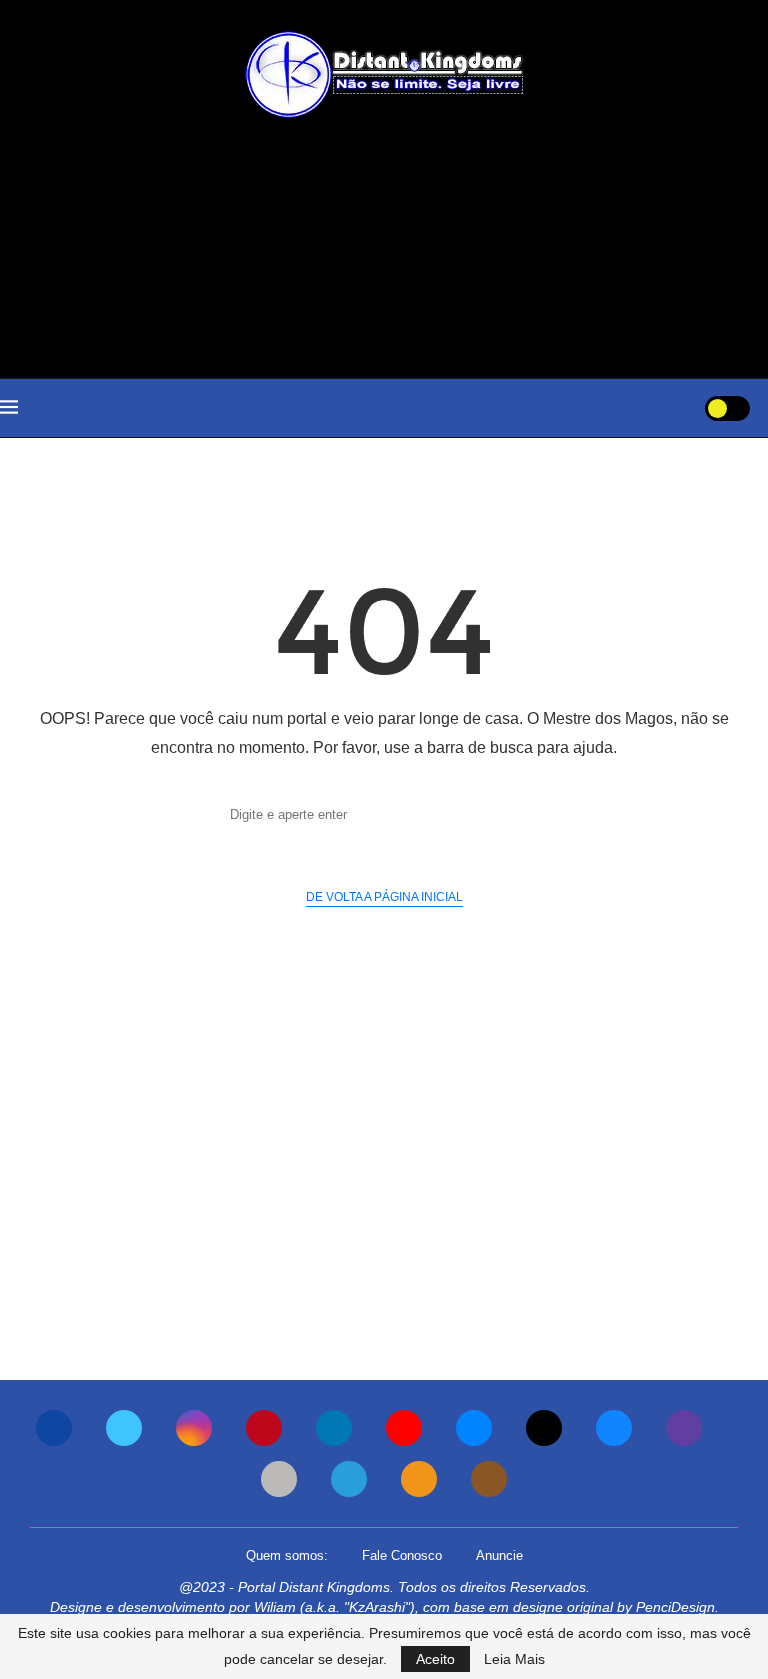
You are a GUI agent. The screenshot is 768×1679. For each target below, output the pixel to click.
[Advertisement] (384, 248)
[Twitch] (684, 1428)
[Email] (474, 1428)
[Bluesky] (614, 1428)
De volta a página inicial (384, 897)
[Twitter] (124, 1428)
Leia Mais (514, 1659)
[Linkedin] (334, 1428)
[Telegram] (349, 1479)
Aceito (435, 1659)
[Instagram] (194, 1428)
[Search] (665, 408)
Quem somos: (287, 1555)
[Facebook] (54, 1428)
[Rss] (419, 1479)
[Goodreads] (489, 1479)
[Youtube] (404, 1428)
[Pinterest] (264, 1428)
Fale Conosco (402, 1555)
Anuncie (499, 1555)
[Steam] (279, 1479)
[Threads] (544, 1428)
